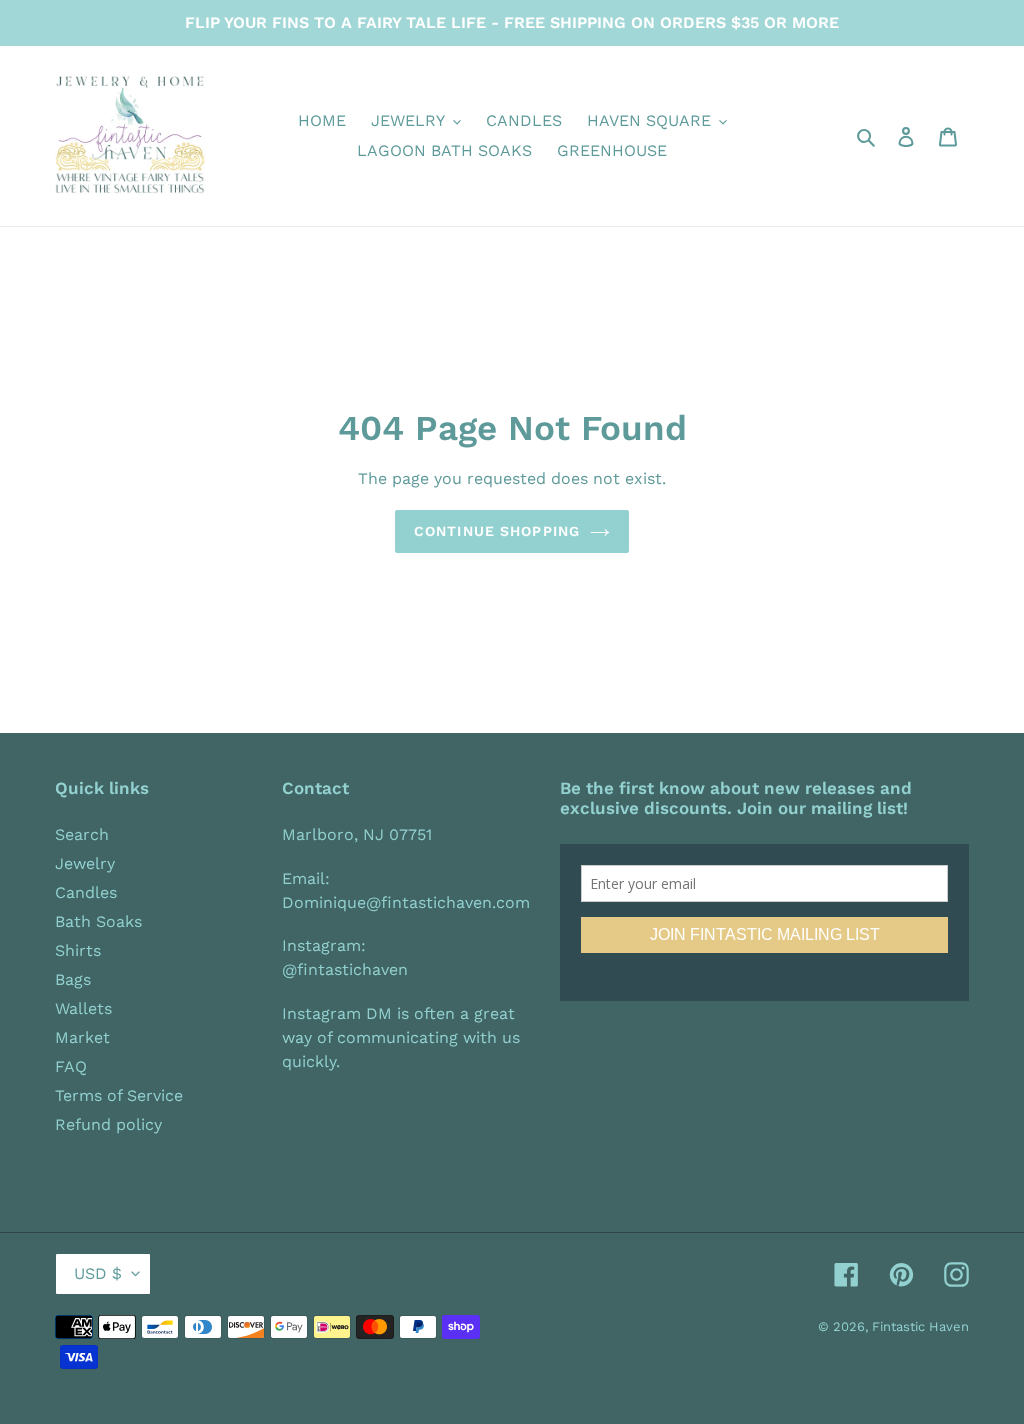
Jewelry (85, 863)
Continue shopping (497, 531)
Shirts (78, 950)
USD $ (98, 1273)
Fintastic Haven (920, 1326)
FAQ (71, 1066)
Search (82, 834)
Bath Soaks (98, 921)
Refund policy (108, 1124)
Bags (73, 979)
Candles (86, 892)
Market (82, 1037)
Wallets (83, 1008)
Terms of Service (119, 1095)
